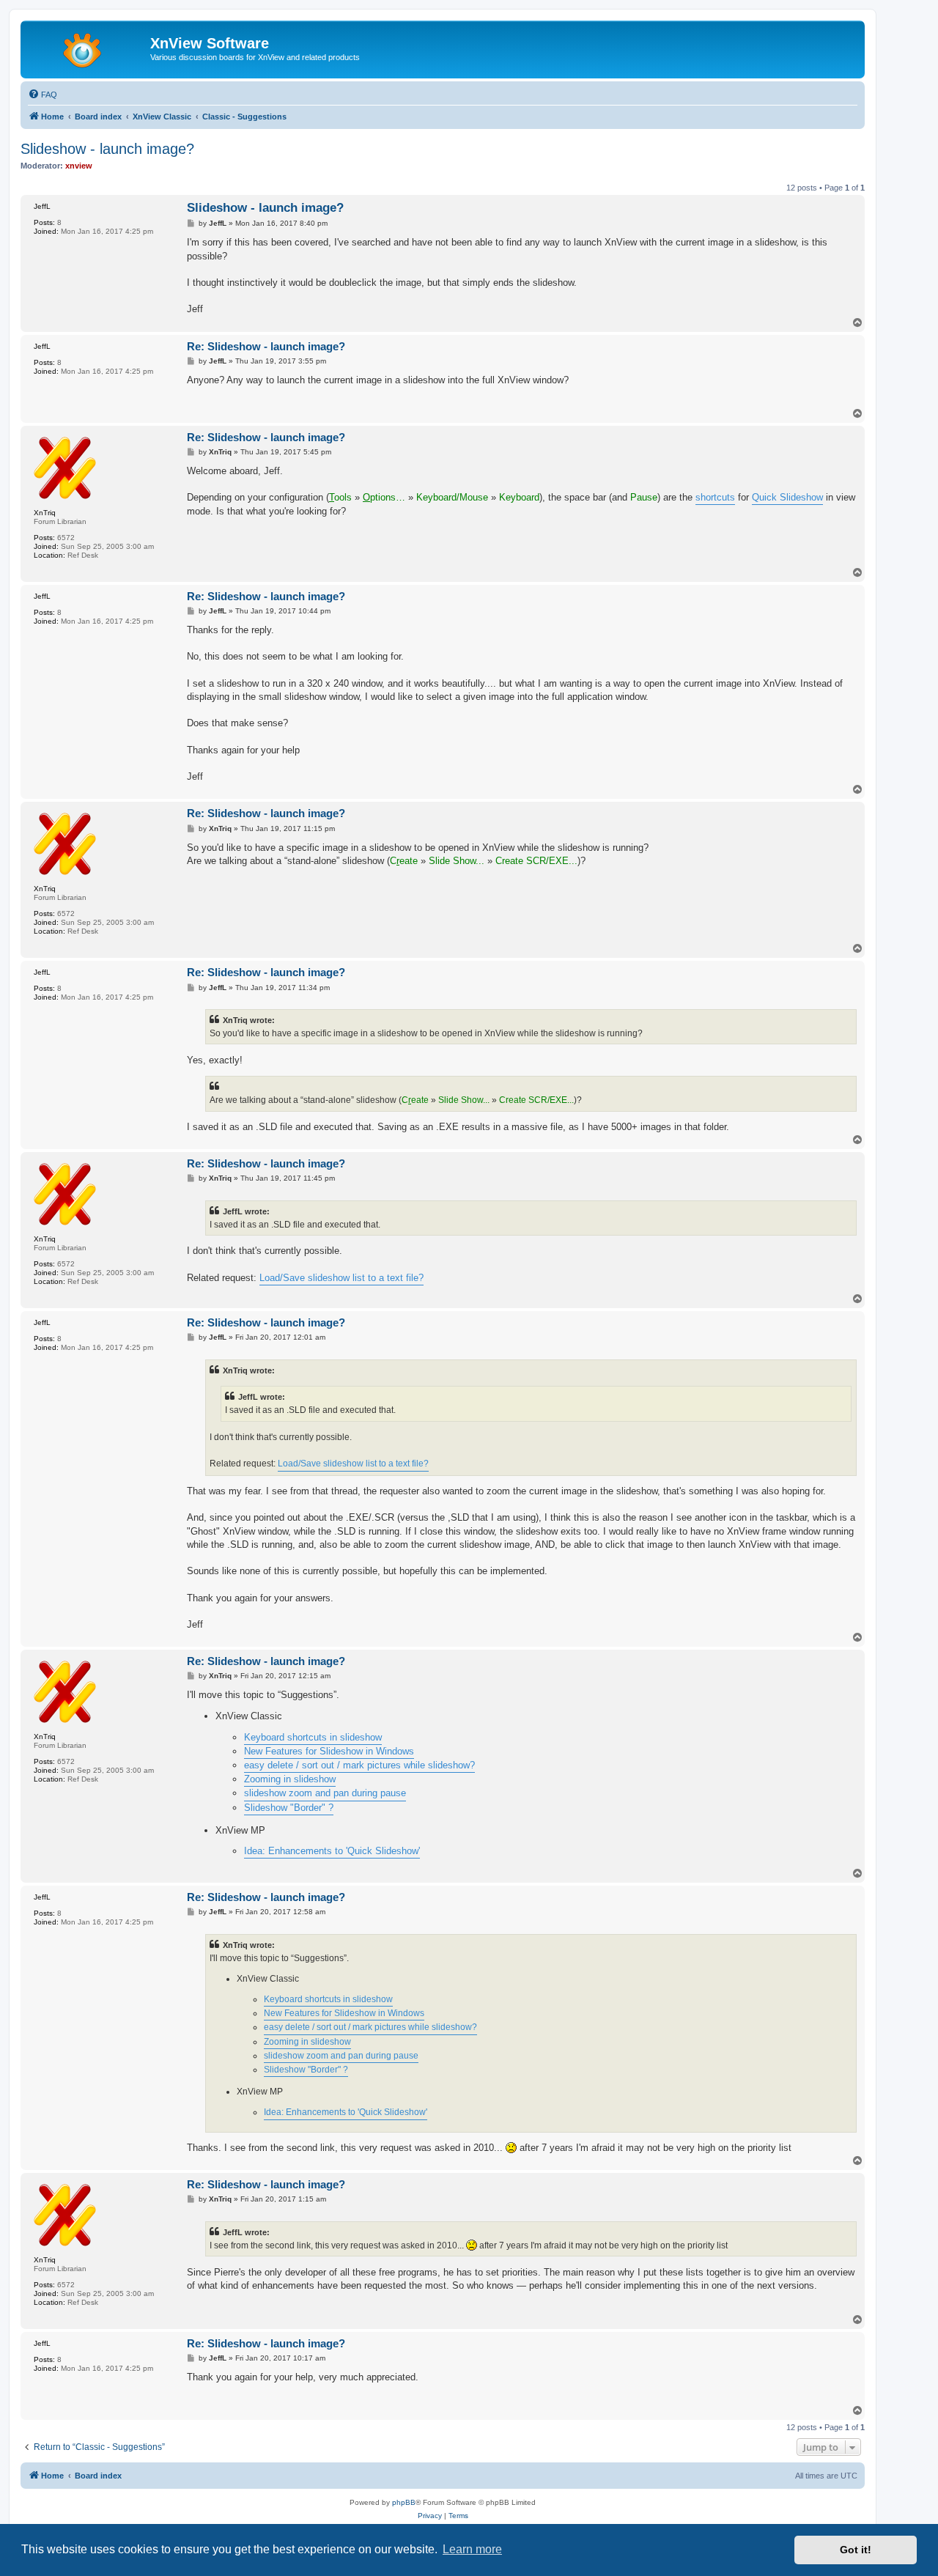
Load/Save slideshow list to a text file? (341, 1278)
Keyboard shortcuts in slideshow (313, 1737)
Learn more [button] (472, 2549)
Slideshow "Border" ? (289, 1808)
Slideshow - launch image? (107, 149)
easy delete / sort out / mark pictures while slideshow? (359, 1765)
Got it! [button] (856, 2550)
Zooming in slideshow (290, 1779)
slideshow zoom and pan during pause (325, 1793)
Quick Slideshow (787, 497)
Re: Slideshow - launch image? (266, 346)
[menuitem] (43, 95)
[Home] (87, 48)
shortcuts (715, 497)
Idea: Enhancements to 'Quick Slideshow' (332, 1851)
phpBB (404, 2502)
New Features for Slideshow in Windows (329, 1751)
